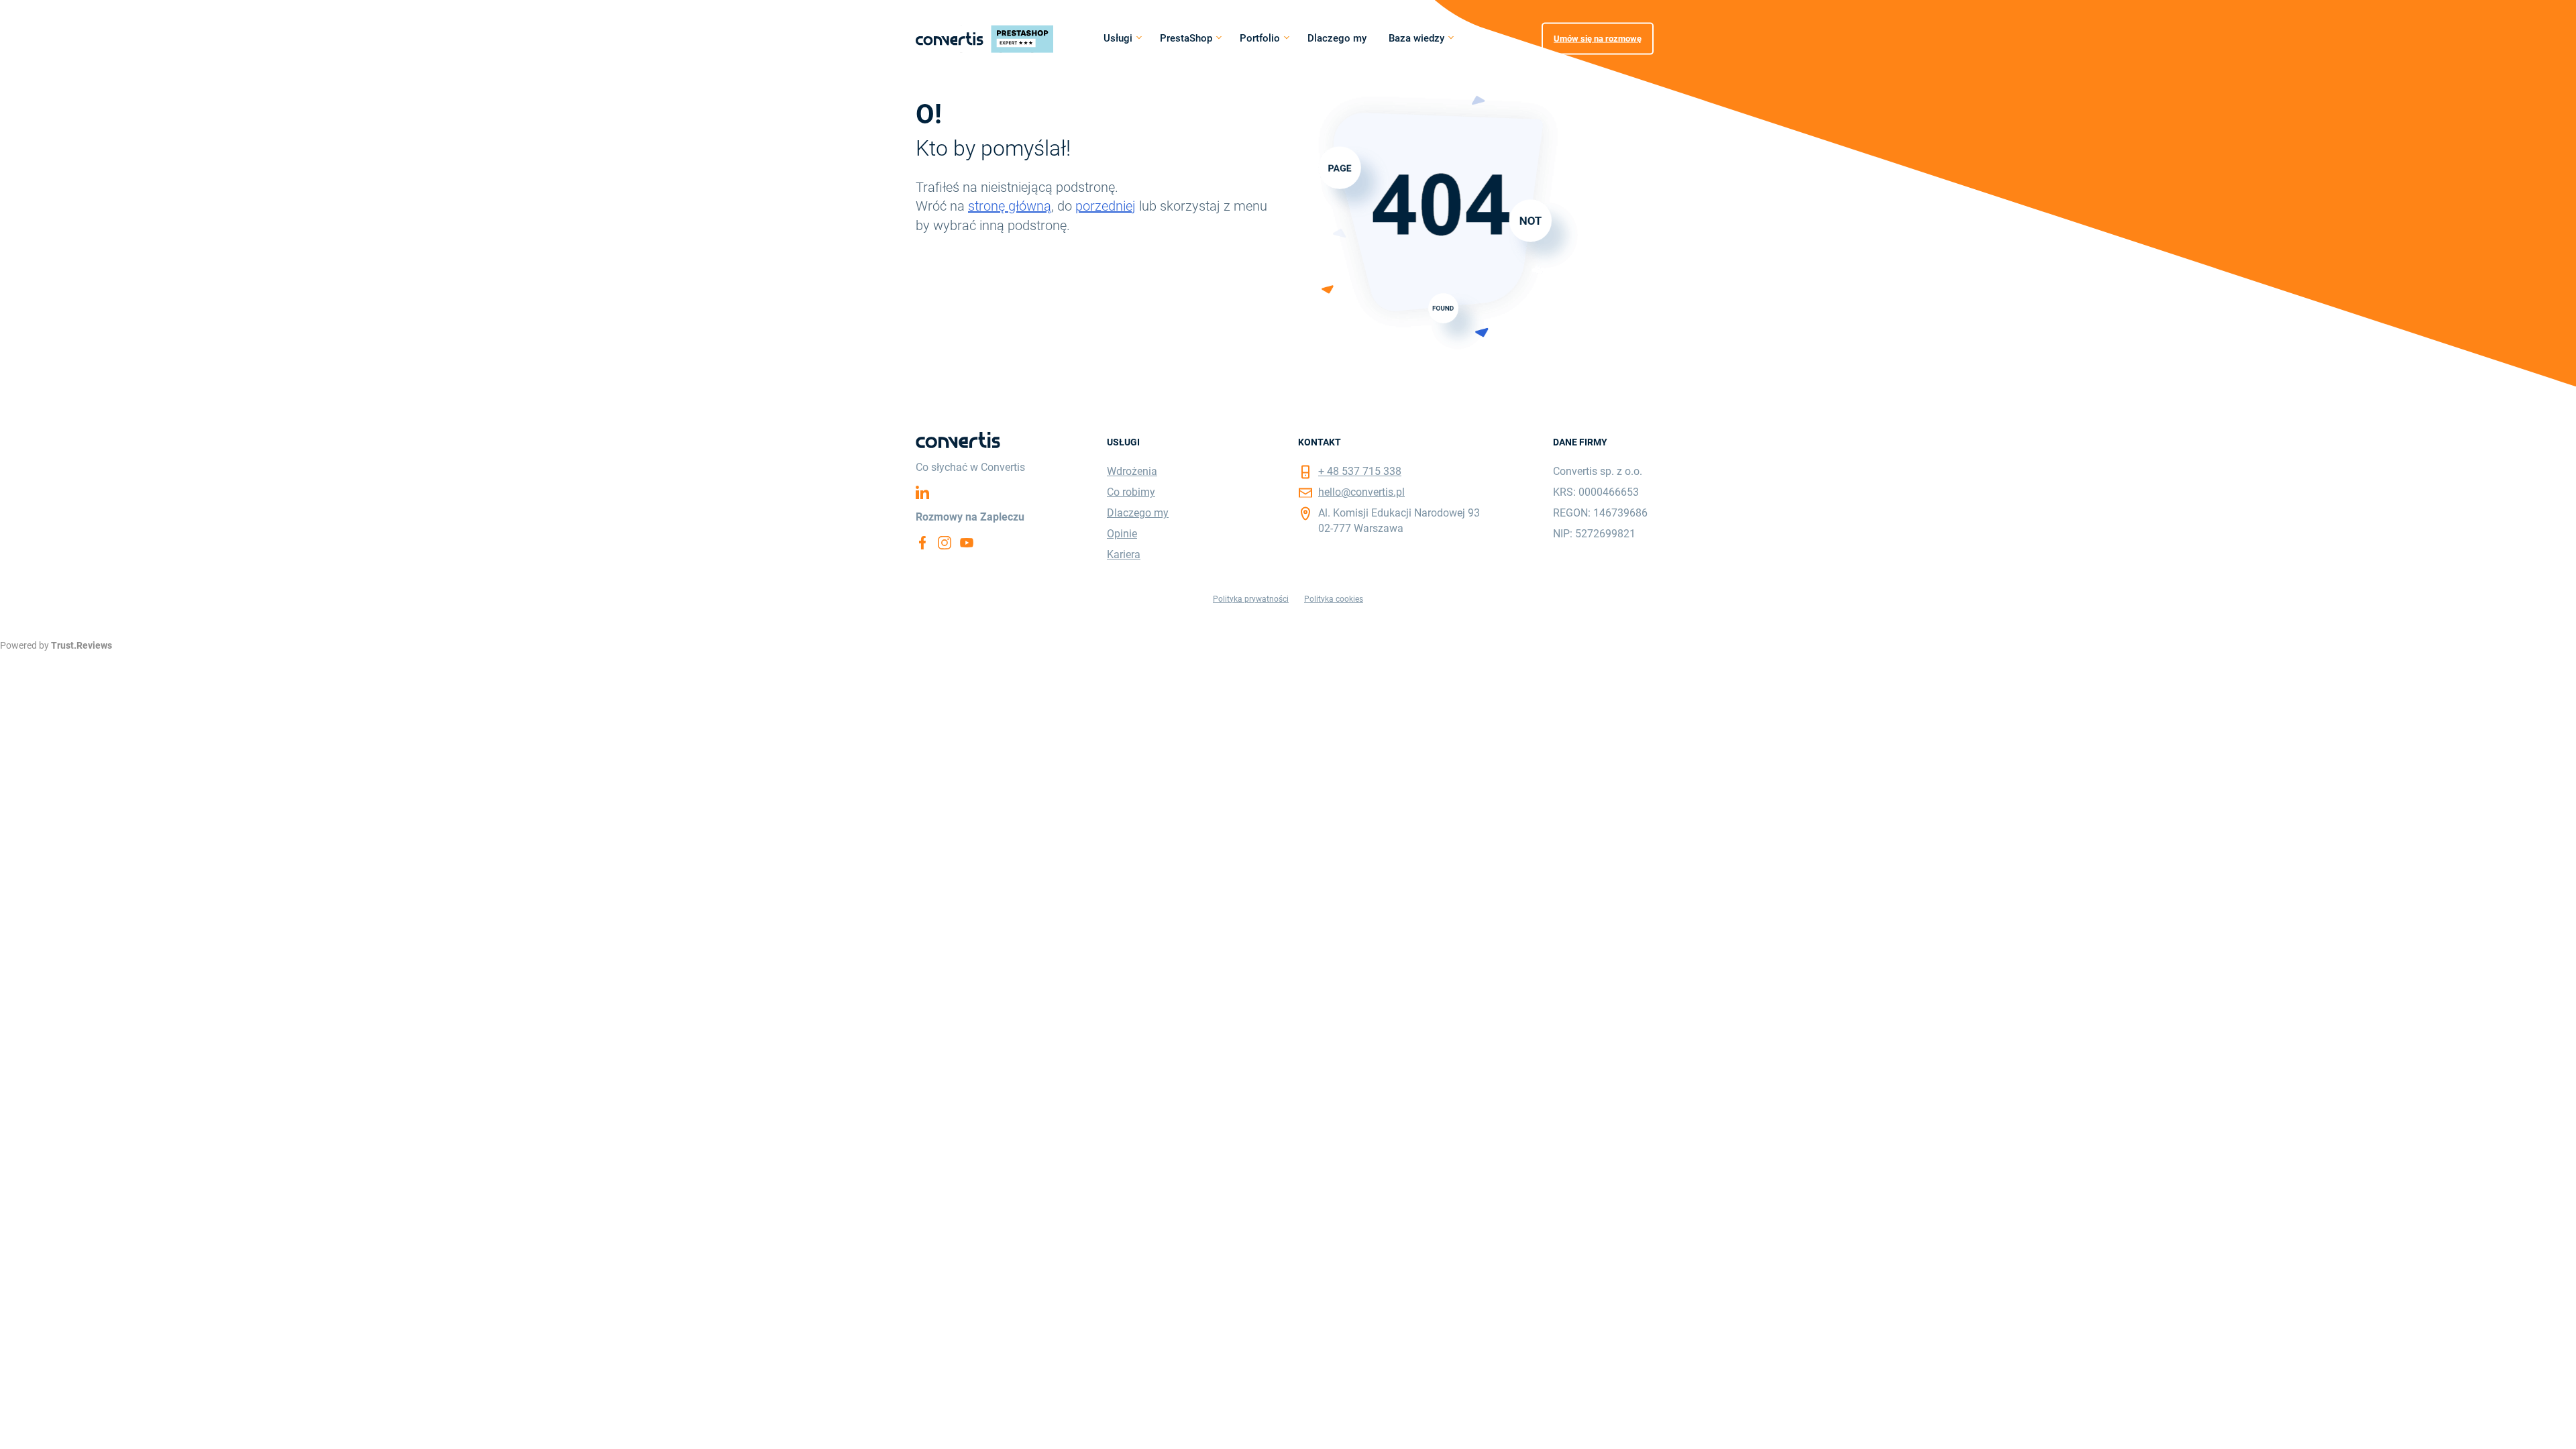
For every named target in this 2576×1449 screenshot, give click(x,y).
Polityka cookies (1334, 599)
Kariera (1124, 554)
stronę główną (1010, 206)
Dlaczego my (1337, 38)
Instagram (945, 543)
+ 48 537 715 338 (1360, 471)
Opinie (1122, 534)
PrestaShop (1186, 38)
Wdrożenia (1132, 471)
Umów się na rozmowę (1598, 38)
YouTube (967, 543)
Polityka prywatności (1251, 599)
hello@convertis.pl (1361, 492)
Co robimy (1131, 492)
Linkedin (922, 492)
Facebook (922, 543)
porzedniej (1106, 206)
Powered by (56, 645)
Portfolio (1260, 38)
